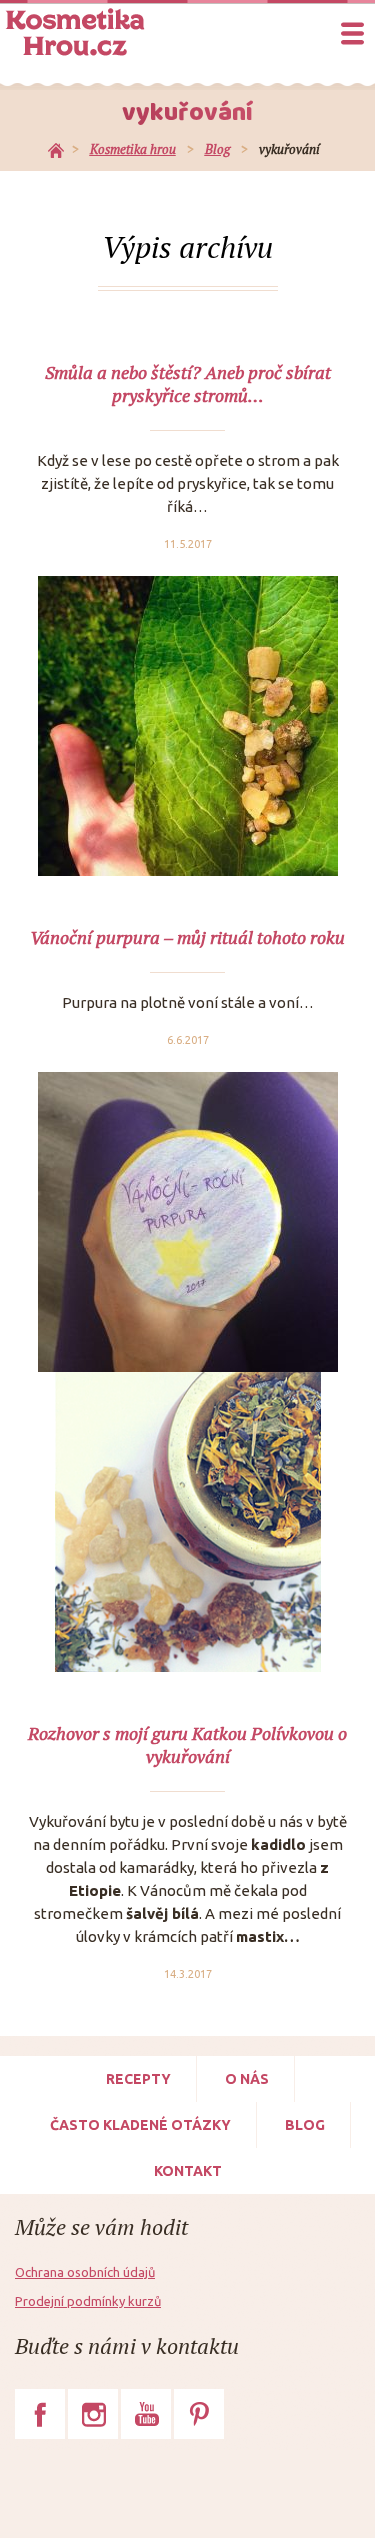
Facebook (40, 2414)
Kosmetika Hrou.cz (75, 32)
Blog (305, 2125)
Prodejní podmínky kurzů (88, 2301)
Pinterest (199, 2414)
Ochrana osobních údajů (85, 2272)
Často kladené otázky (140, 2125)
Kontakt (188, 2171)
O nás (247, 2079)
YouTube (146, 2414)
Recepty (138, 2079)
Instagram (93, 2414)
